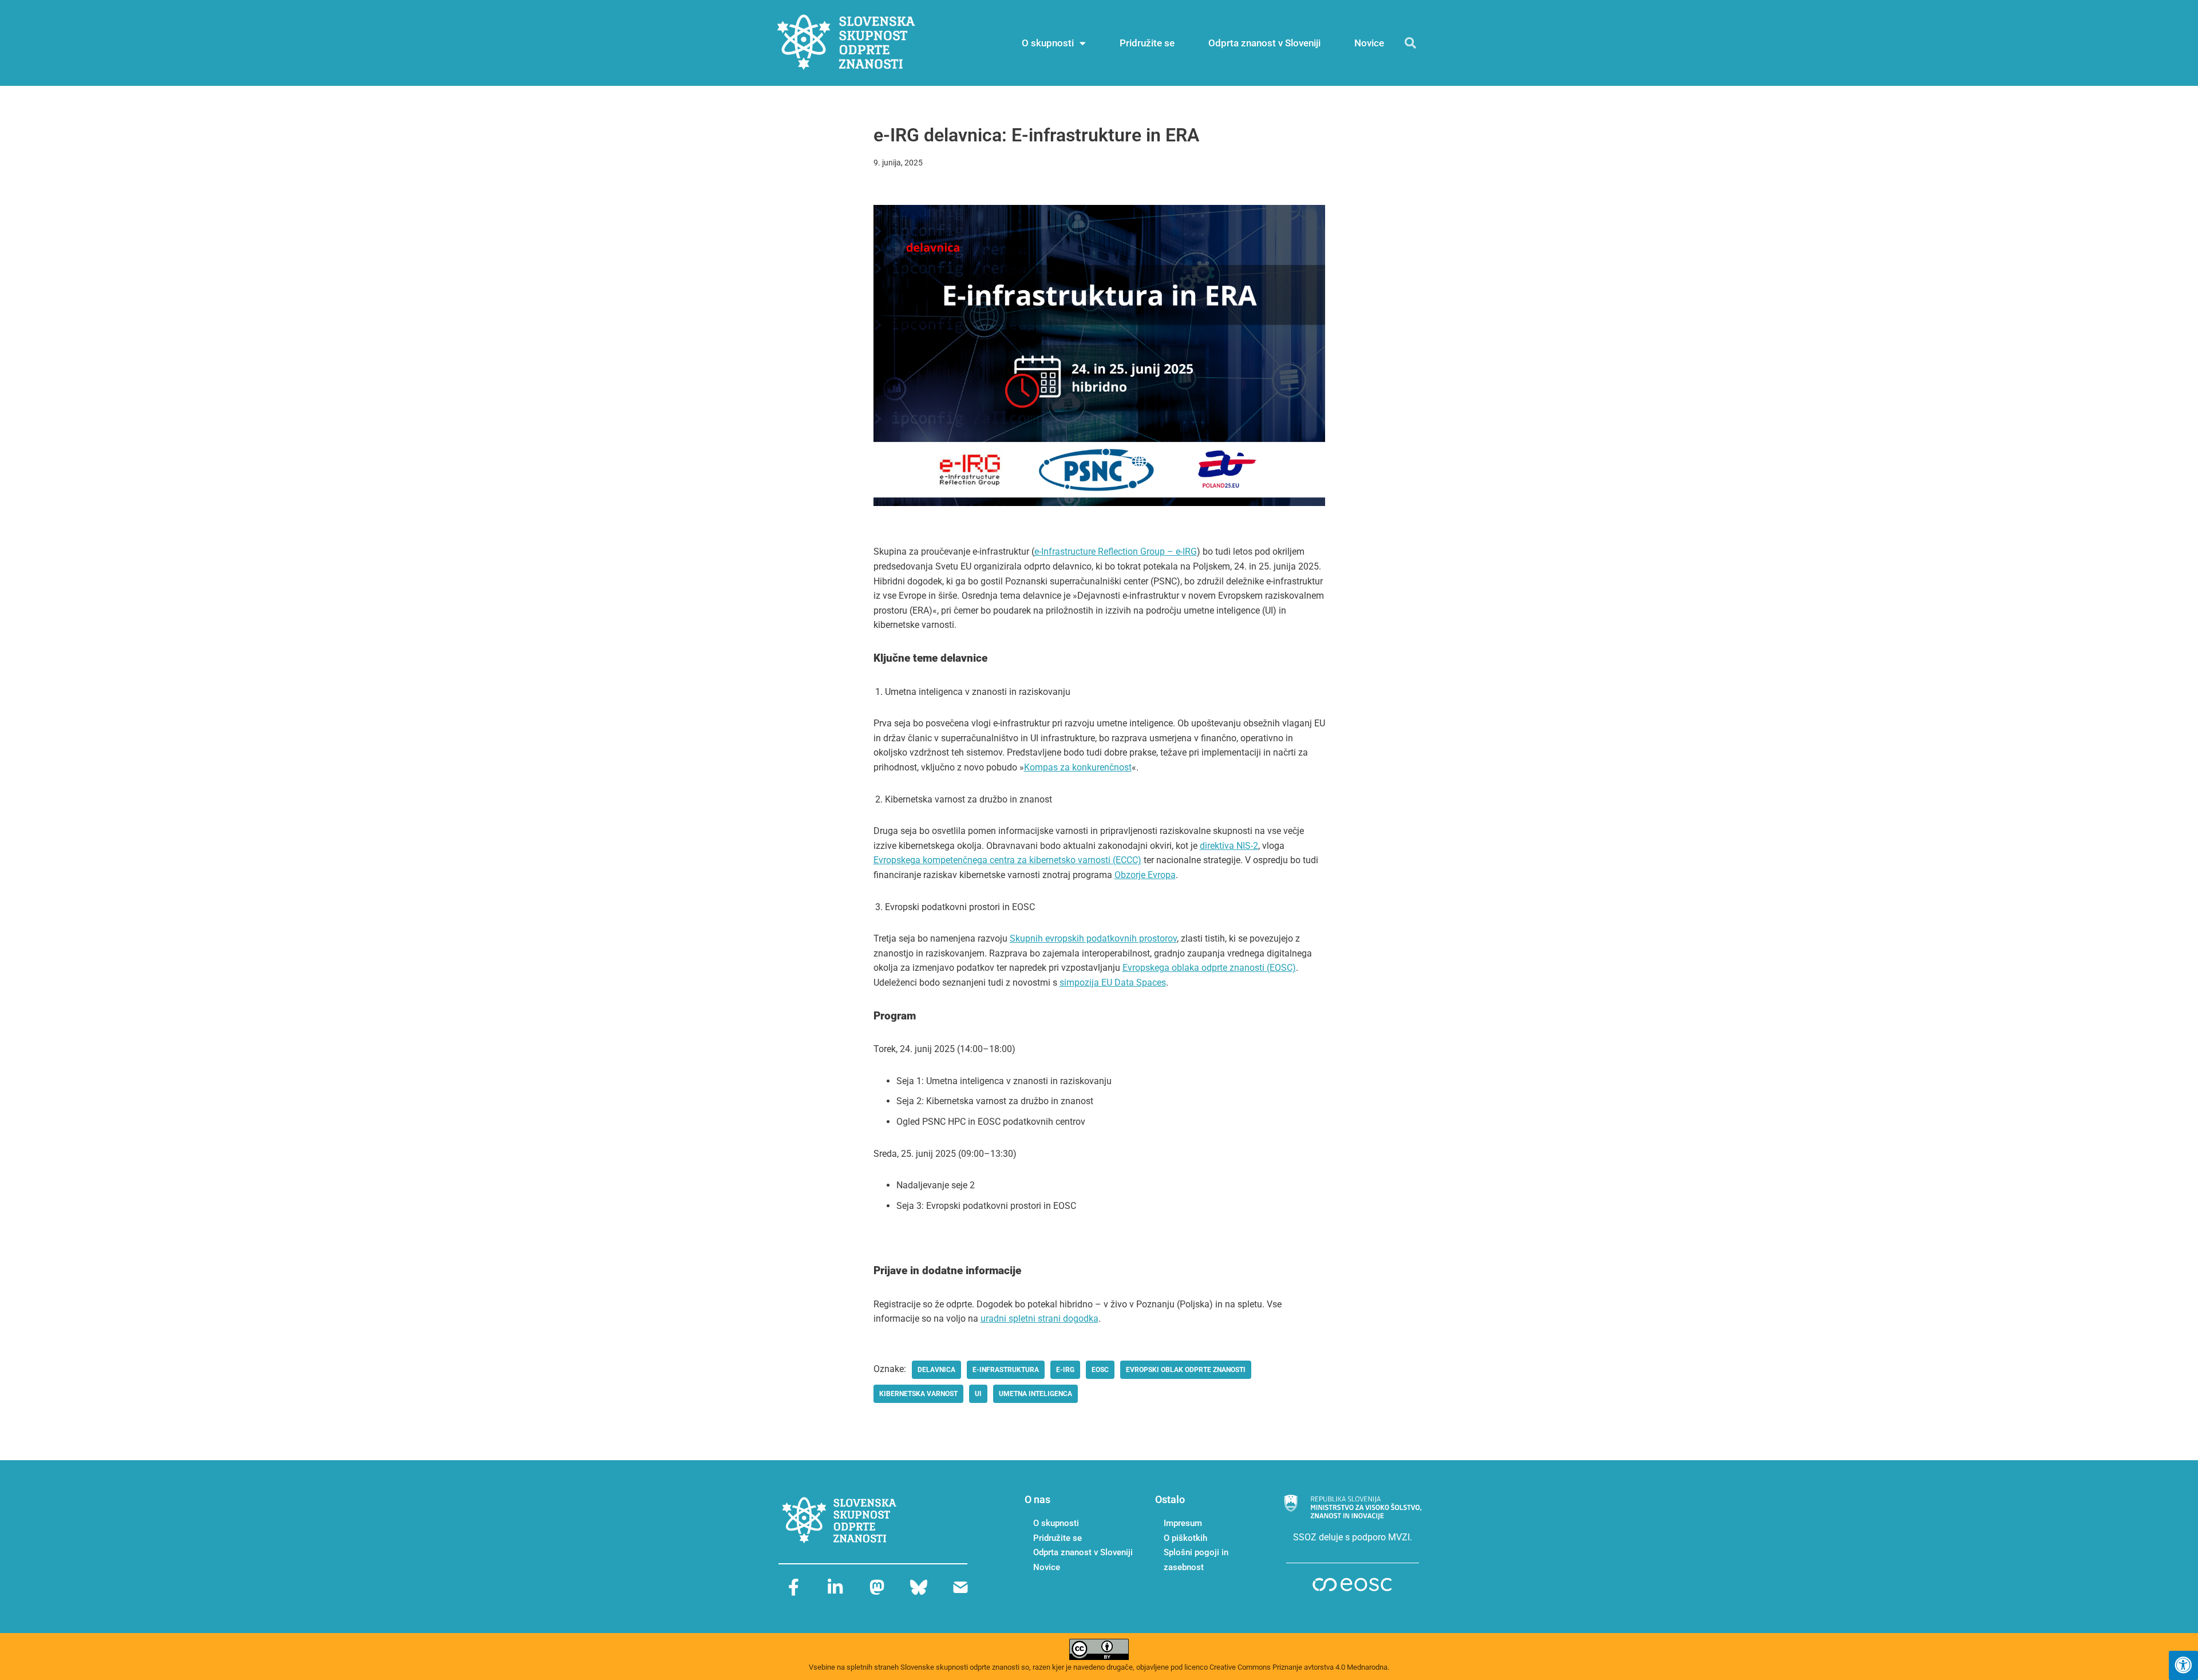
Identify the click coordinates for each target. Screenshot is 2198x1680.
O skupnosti (1048, 43)
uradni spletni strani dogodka (1039, 1319)
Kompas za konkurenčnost (1078, 767)
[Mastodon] (877, 1587)
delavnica (936, 1370)
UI (978, 1394)
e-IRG (1065, 1370)
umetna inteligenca (1035, 1394)
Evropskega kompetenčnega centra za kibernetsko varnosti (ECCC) (1007, 860)
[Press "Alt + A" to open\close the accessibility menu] (2183, 1665)
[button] (1410, 43)
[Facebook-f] (793, 1587)
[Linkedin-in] (835, 1587)
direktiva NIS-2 (1229, 846)
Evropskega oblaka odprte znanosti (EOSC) (1209, 968)
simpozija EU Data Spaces (1113, 983)
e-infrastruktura (1006, 1370)
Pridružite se (1147, 43)
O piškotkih (1185, 1538)
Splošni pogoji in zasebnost (1196, 1560)
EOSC (1100, 1370)
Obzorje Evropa (1145, 875)
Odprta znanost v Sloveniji (1264, 43)
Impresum (1183, 1523)
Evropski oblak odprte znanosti (1186, 1370)
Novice (1369, 43)
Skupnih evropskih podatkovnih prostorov (1093, 938)
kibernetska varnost (918, 1394)
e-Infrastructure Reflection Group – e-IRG (1116, 552)
